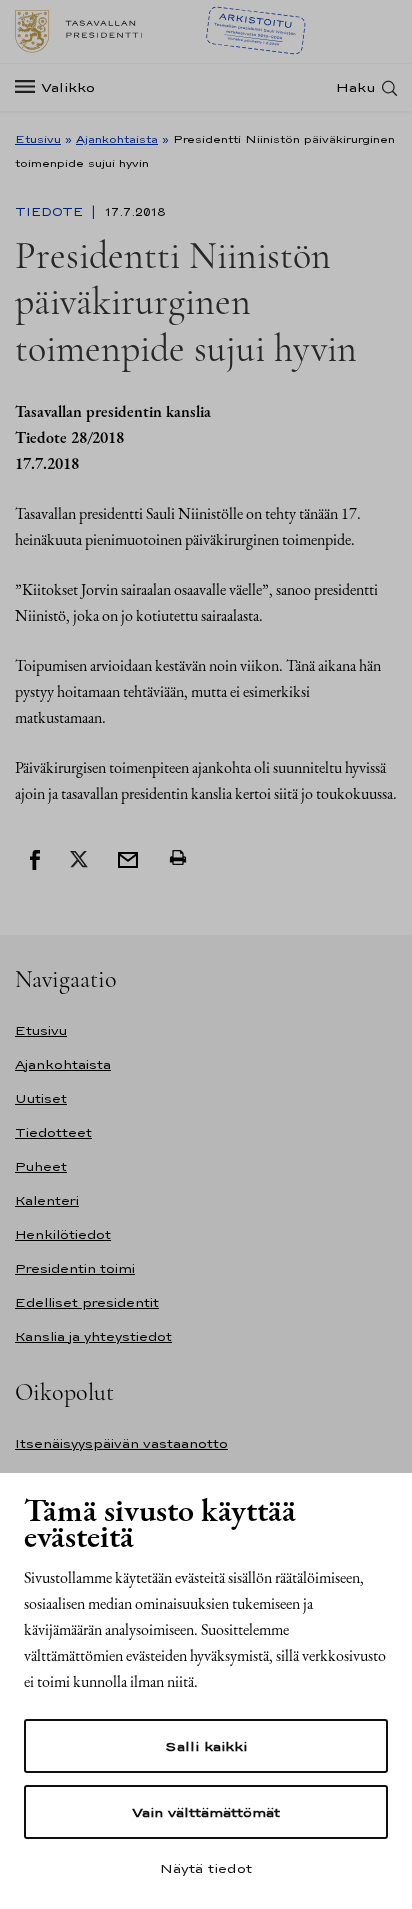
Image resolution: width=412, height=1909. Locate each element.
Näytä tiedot (206, 1868)
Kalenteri (47, 1200)
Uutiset (41, 1098)
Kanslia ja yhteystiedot (93, 1336)
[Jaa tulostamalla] (178, 858)
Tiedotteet (53, 1132)
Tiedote (51, 212)
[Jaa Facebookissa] (35, 858)
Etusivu (38, 139)
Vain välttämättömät (206, 1812)
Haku (356, 87)
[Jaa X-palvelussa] (79, 858)
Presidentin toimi (75, 1268)
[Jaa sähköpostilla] (128, 858)
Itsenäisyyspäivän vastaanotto (121, 1443)
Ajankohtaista (117, 139)
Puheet (41, 1166)
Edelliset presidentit (87, 1302)
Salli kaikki (206, 1746)
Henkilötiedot (63, 1234)
